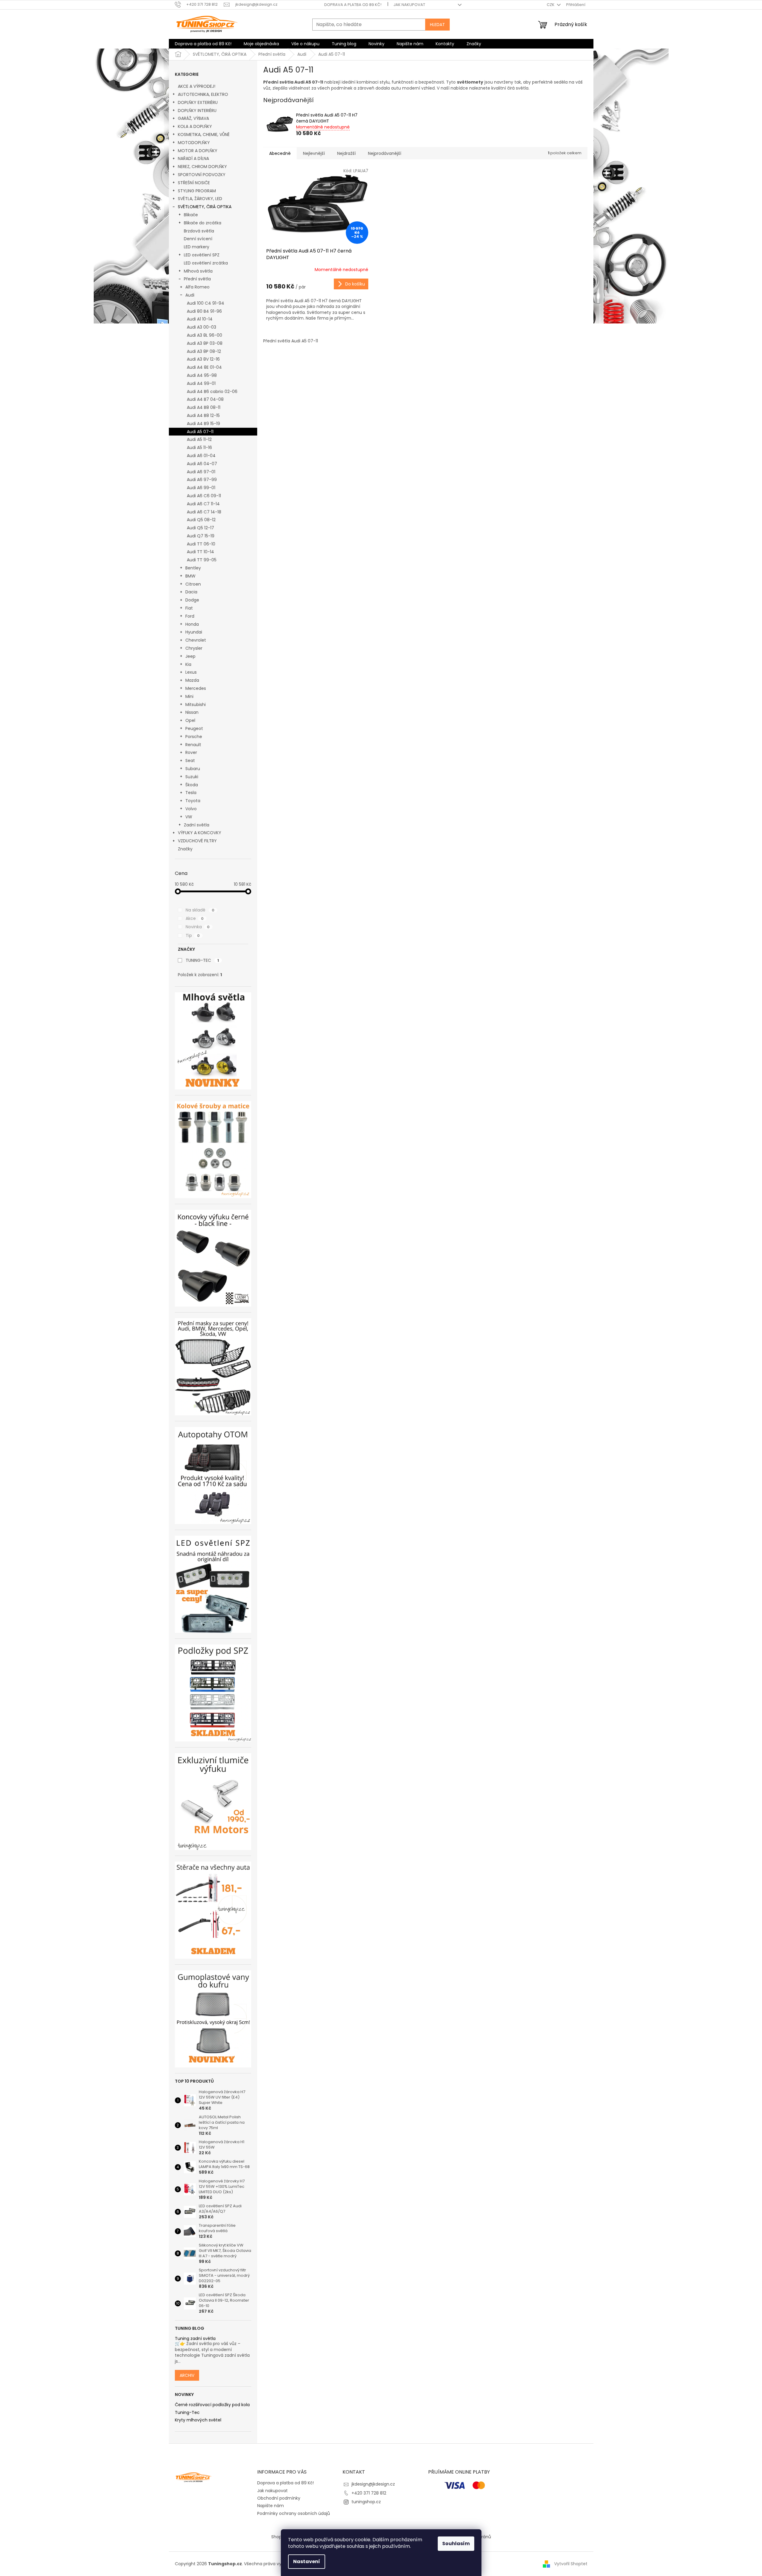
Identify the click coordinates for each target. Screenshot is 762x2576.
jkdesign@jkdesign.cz (373, 2484)
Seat (190, 761)
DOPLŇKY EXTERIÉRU (198, 102)
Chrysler (194, 648)
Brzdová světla (199, 231)
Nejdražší (346, 153)
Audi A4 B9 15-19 (203, 424)
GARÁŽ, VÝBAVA (193, 118)
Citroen (193, 584)
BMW (190, 576)
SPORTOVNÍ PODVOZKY (202, 175)
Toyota (193, 801)
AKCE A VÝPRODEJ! (197, 86)
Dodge (192, 600)
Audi (190, 295)
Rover (191, 752)
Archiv (187, 2375)
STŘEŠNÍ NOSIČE (194, 183)
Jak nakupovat (409, 5)
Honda (192, 624)
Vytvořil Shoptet (571, 2564)
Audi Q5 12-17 (200, 528)
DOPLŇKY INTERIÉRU (197, 111)
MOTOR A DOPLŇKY (198, 151)
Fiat (189, 608)
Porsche (194, 737)
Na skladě (200, 910)
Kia (188, 664)
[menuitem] (203, 44)
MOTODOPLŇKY (194, 143)
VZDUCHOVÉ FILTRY (197, 841)
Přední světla (197, 279)
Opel (190, 720)
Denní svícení (198, 239)
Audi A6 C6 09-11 (204, 496)
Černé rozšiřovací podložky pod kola (212, 2405)
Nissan (192, 712)
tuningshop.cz (366, 2502)
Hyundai (194, 632)
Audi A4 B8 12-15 (203, 415)
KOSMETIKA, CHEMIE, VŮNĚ (204, 134)
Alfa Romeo (197, 287)
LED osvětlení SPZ (202, 255)
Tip (193, 935)
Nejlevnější (314, 153)
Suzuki (192, 777)
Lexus (191, 672)
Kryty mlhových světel (198, 2420)
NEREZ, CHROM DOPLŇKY (202, 167)
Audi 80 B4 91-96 (204, 311)
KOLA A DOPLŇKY (195, 126)
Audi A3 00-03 (202, 327)
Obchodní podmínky (279, 2498)
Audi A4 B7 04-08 (205, 399)
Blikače (191, 215)
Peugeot (194, 728)
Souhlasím (456, 2544)
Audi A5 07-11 (200, 432)
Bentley (193, 568)
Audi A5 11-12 (199, 439)
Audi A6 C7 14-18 (204, 512)
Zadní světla (197, 825)
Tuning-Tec (187, 2413)
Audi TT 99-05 (202, 560)
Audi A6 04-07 (202, 464)
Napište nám (271, 2506)
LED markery (197, 247)
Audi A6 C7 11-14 (203, 504)
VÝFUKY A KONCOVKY (200, 833)
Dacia (191, 592)
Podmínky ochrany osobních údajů (294, 2513)
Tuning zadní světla (195, 2339)
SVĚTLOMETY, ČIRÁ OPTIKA (205, 207)
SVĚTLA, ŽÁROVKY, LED (200, 199)
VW (189, 817)
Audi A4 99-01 (201, 383)
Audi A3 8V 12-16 (203, 359)
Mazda (192, 680)
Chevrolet (196, 640)
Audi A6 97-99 (202, 480)
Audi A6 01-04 (201, 456)
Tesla (191, 793)
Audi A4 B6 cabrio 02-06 (212, 391)
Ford (190, 616)
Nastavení (307, 2561)
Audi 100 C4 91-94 (206, 303)
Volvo (191, 809)
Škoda (192, 785)
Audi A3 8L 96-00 (204, 335)
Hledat (437, 25)
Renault (193, 745)
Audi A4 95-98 (202, 375)
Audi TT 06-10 (201, 544)
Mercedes (196, 688)
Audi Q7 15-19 (201, 536)
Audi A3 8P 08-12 (204, 351)
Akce (195, 918)
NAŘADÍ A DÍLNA (193, 158)
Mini (189, 696)
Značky (185, 849)
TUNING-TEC (202, 960)
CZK (551, 5)
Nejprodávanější (385, 153)
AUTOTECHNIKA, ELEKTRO (203, 94)
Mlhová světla (198, 271)
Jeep (190, 656)
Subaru (193, 769)
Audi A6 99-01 (201, 488)
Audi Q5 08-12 (201, 520)
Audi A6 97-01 (201, 472)
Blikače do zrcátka (203, 223)
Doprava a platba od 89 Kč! (353, 5)
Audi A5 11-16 (199, 448)
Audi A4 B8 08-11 (204, 407)
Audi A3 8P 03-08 (205, 343)
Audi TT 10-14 (200, 552)
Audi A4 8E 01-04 (204, 367)
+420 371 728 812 (369, 2493)
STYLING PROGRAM (197, 191)
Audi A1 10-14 (200, 319)
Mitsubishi (196, 705)
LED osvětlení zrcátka (206, 263)
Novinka (198, 927)
